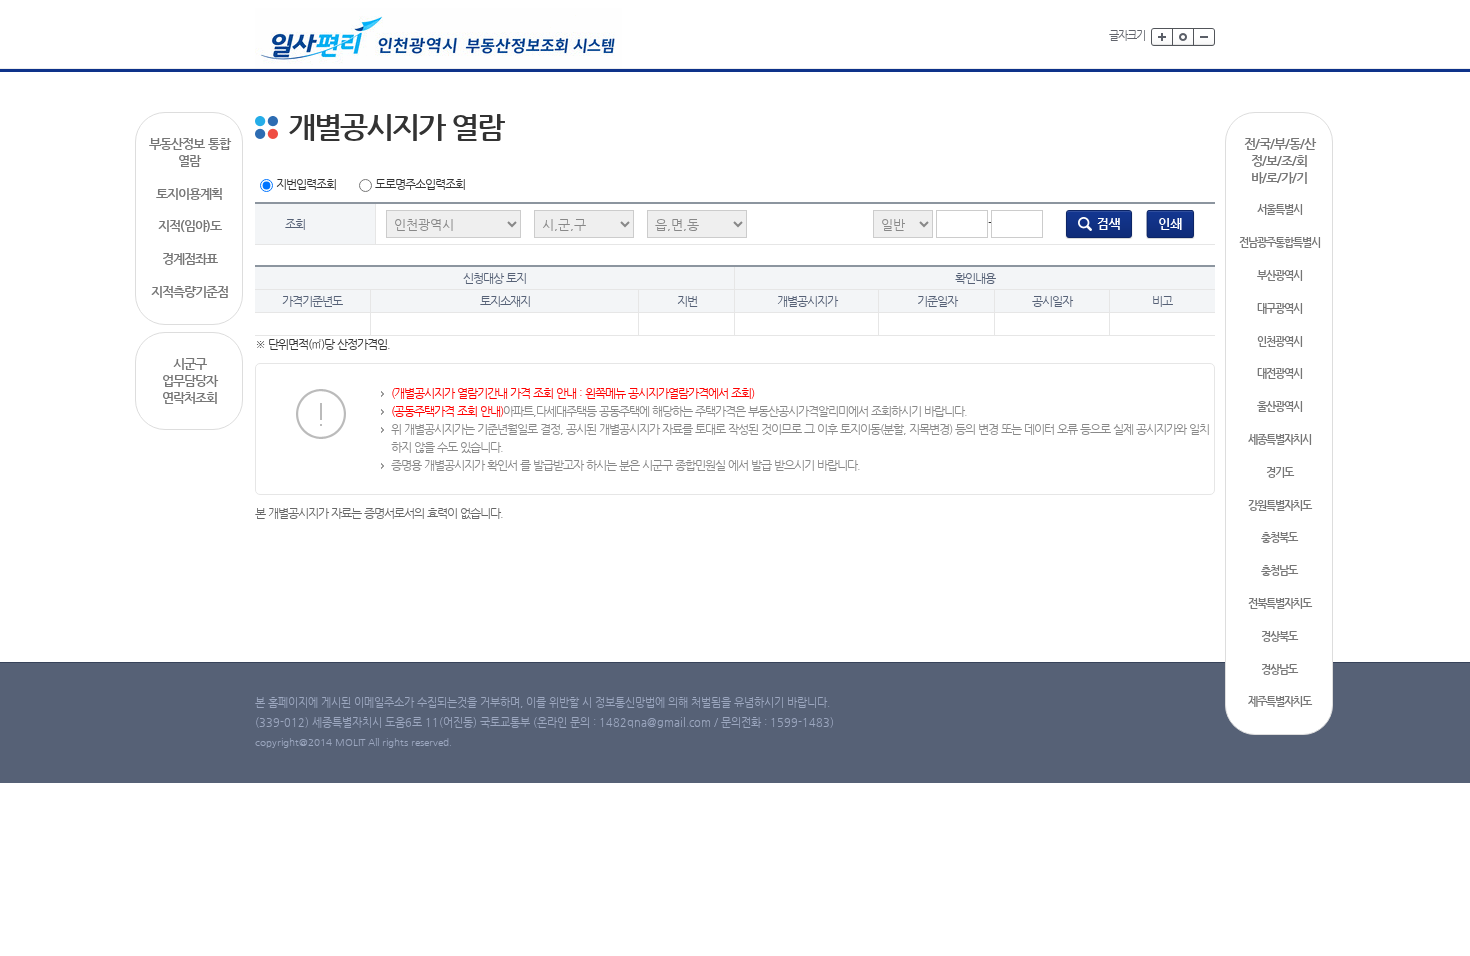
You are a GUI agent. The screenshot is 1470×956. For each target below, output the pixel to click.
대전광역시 (1279, 373)
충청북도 (1279, 537)
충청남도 (1279, 570)
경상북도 (1279, 636)
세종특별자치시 (1279, 439)
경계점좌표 (189, 258)
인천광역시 (1279, 341)
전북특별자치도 (1279, 603)
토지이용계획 (189, 193)
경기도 (1279, 472)
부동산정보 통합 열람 (189, 152)
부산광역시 (1279, 275)
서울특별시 (1279, 209)
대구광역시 (1279, 308)
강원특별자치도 (1279, 505)
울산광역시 (1279, 406)
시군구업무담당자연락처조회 (189, 380)
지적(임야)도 (189, 225)
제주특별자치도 (1279, 701)
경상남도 (1279, 669)
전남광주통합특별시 (1279, 242)
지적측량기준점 (189, 291)
